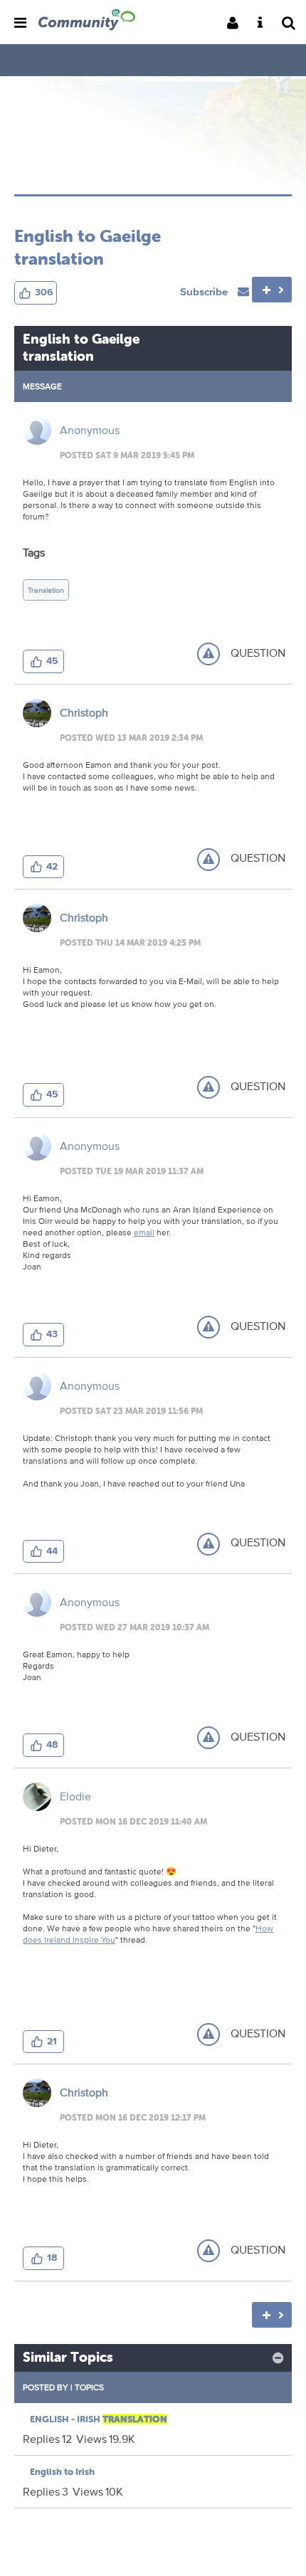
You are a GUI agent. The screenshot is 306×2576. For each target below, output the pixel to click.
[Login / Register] (237, 24)
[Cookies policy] (264, 24)
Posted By (46, 2387)
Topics (89, 2387)
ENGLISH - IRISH (99, 2419)
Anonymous (90, 430)
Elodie (75, 1796)
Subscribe (205, 291)
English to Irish (62, 2472)
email (144, 1232)
